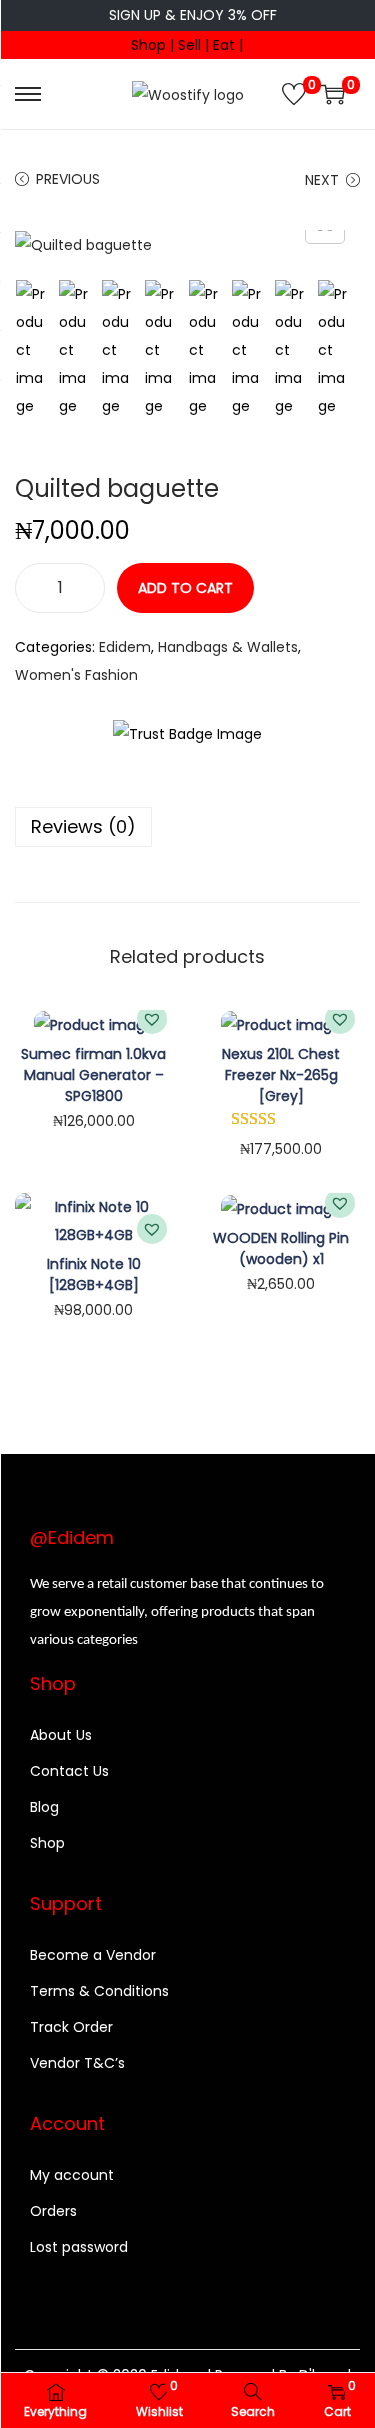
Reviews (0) (83, 826)
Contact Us (69, 1771)
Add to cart (185, 588)
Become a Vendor (93, 1955)
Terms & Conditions (99, 1991)
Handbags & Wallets (228, 647)
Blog (44, 1807)
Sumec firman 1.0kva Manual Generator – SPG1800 (93, 1075)
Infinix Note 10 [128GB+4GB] (94, 1274)
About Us (61, 1735)
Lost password (79, 2247)
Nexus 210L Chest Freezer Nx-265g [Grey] (281, 1075)
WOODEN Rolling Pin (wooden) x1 (281, 1248)
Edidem (125, 647)
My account (72, 2175)
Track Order (71, 2027)
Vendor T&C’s (77, 2063)
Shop (47, 1843)
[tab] (187, 827)
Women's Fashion (76, 675)
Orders (53, 2211)
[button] (152, 1019)
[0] (294, 94)
